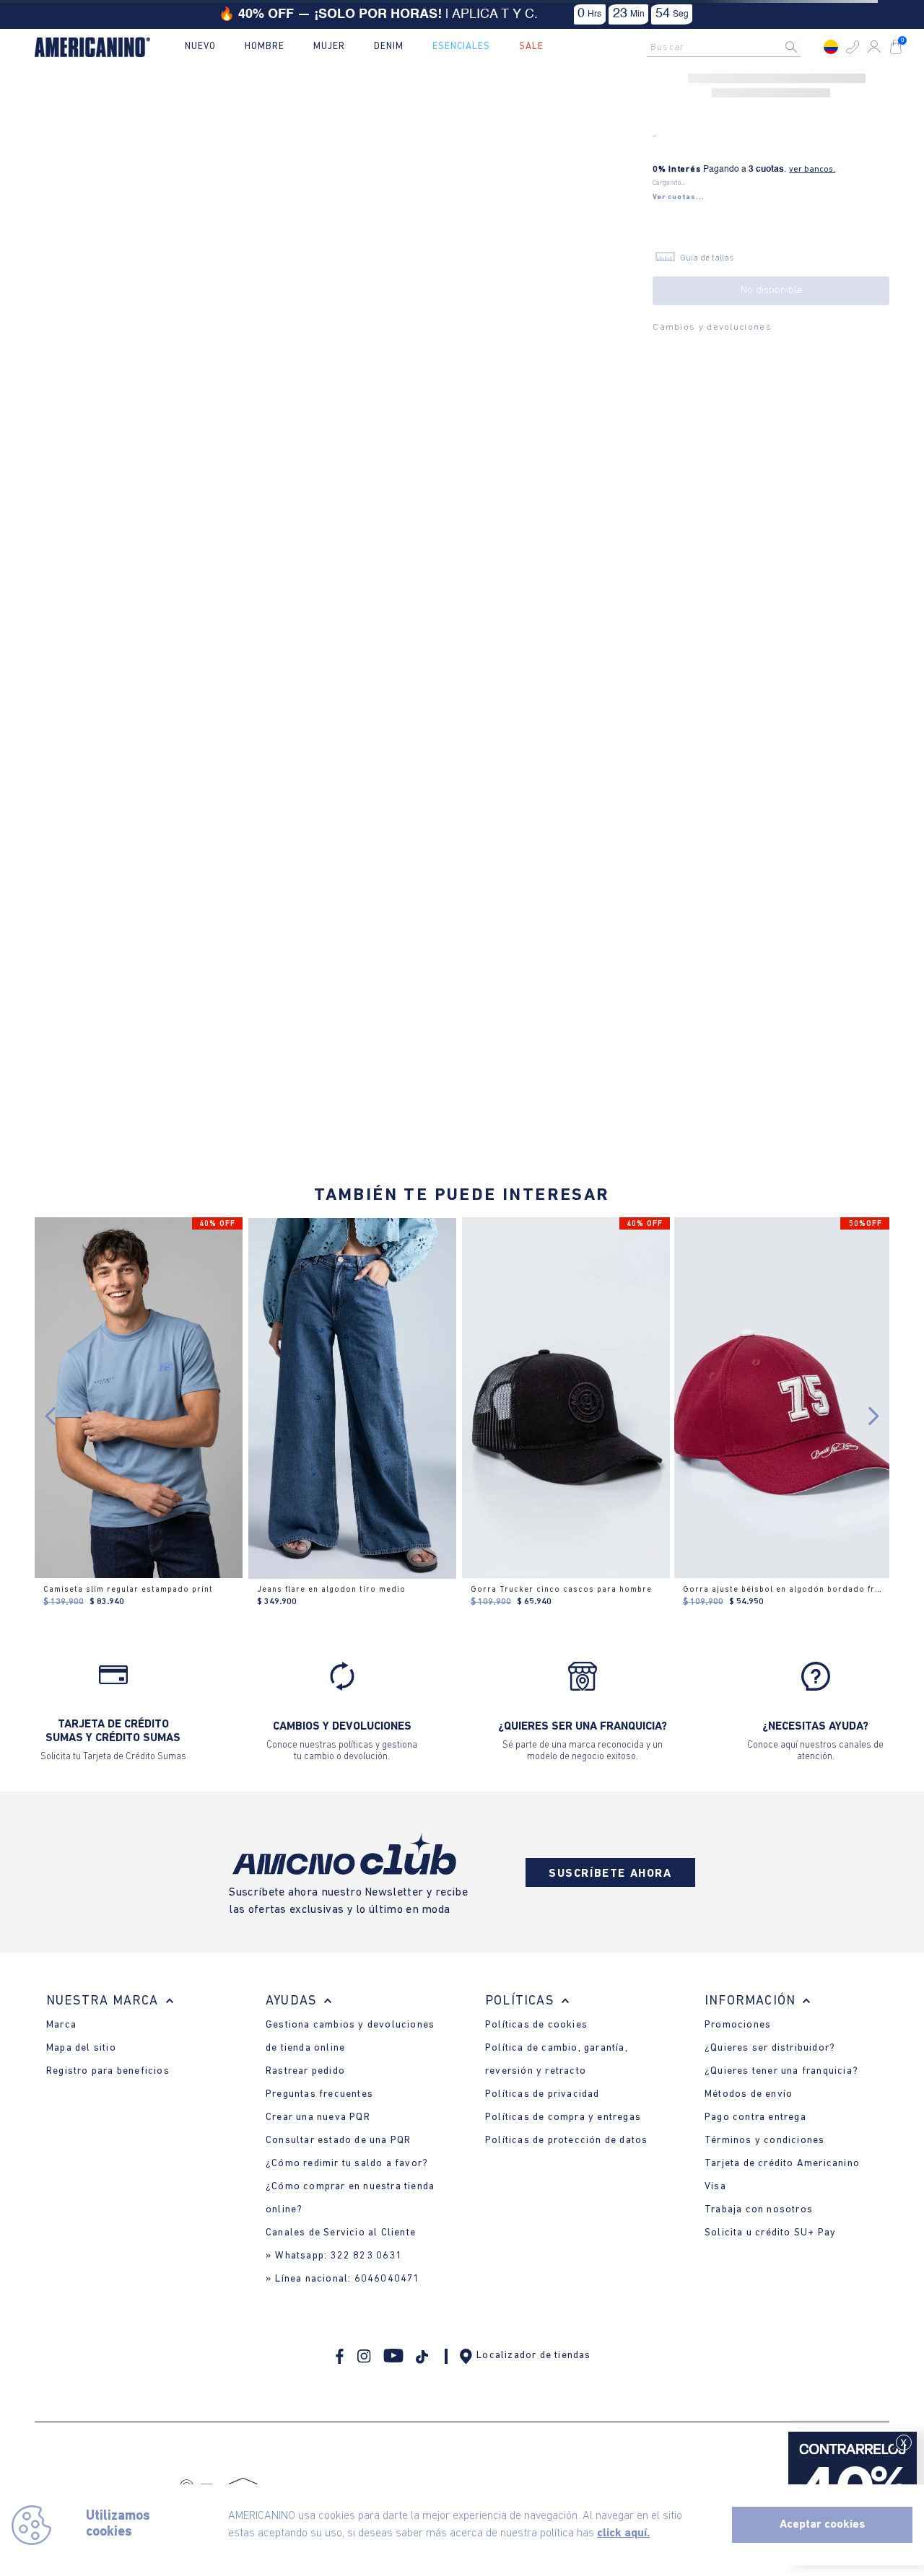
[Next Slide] (873, 1416)
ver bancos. (812, 170)
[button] (853, 47)
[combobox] (728, 47)
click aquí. (623, 2533)
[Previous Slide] (51, 1416)
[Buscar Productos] (803, 47)
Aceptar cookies (823, 2525)
